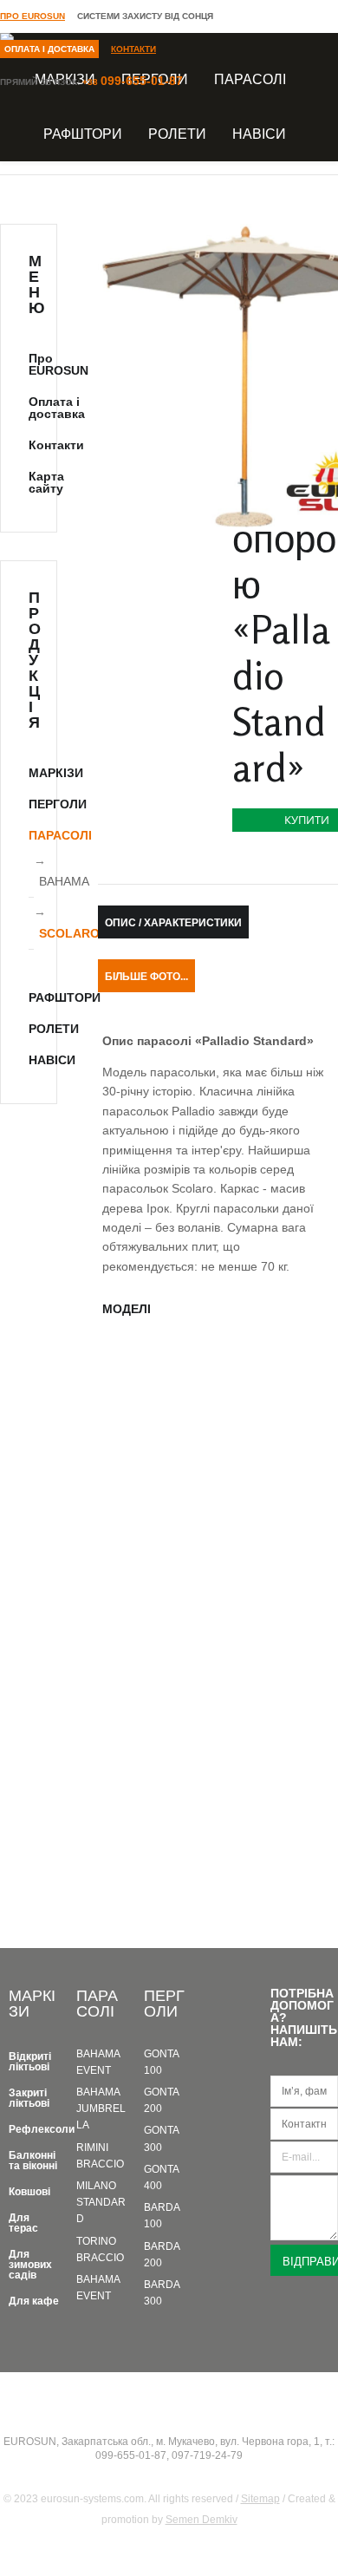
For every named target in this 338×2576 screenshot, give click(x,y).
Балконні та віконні (33, 2161)
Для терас (23, 2223)
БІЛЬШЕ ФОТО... (146, 977)
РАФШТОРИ (83, 134)
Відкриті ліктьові (30, 2062)
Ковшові (29, 2192)
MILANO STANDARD (101, 2202)
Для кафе (34, 2301)
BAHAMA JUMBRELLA (101, 2109)
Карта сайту (46, 482)
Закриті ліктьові (29, 2098)
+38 (133, 82)
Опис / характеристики (173, 923)
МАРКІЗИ (56, 773)
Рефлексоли (42, 2129)
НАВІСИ (259, 134)
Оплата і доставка (49, 49)
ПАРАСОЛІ (60, 835)
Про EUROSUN (32, 16)
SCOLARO (69, 933)
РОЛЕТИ (177, 134)
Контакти (133, 49)
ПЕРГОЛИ (58, 804)
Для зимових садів (30, 2265)
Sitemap (260, 2499)
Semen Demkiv (201, 2520)
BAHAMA (64, 881)
